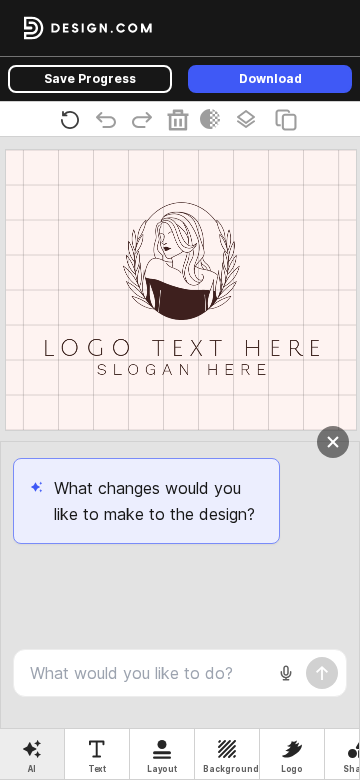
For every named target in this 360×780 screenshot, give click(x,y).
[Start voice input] (286, 673)
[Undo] (110, 119)
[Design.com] (88, 28)
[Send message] (322, 673)
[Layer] (250, 119)
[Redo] (146, 119)
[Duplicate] (290, 119)
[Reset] (74, 119)
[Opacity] (214, 119)
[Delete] (182, 119)
